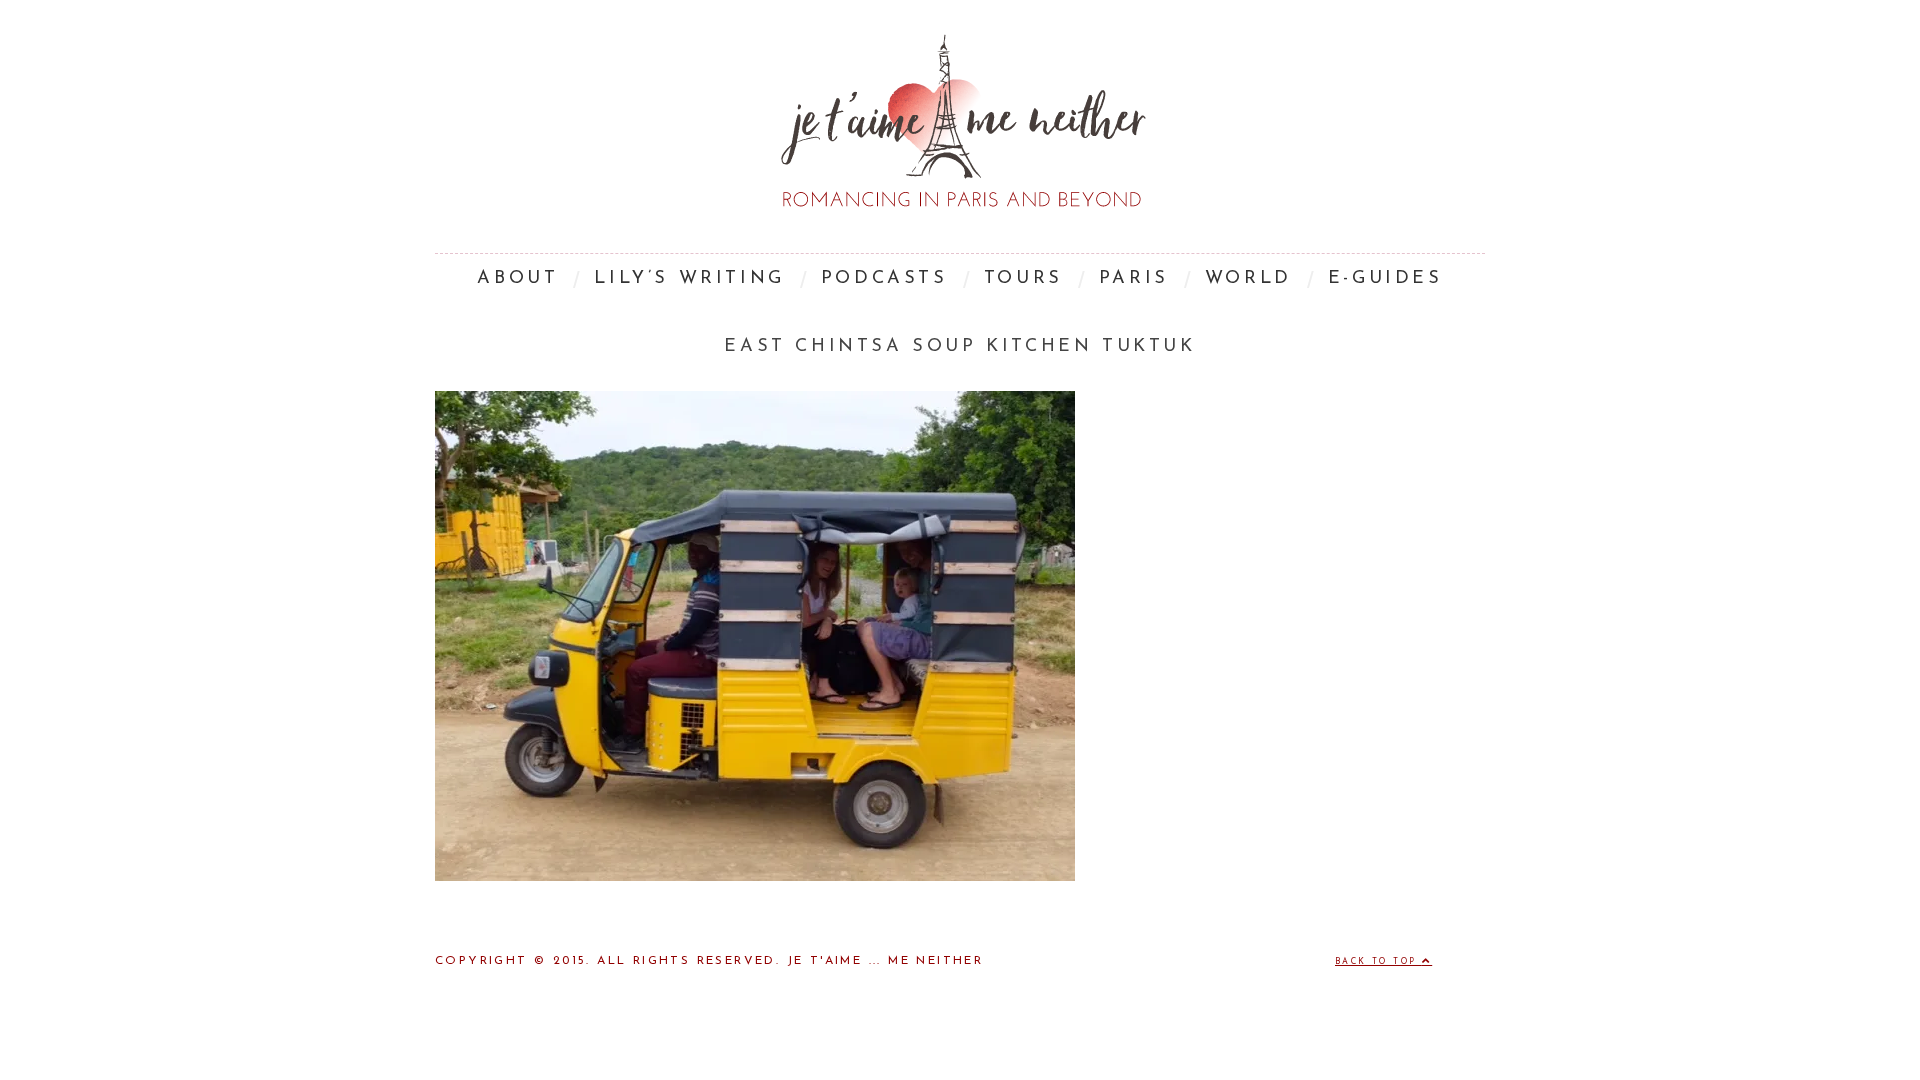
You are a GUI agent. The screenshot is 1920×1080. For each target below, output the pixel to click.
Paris (1134, 279)
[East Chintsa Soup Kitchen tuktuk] (755, 877)
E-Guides (1385, 279)
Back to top (1378, 962)
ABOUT (517, 279)
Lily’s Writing (689, 279)
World (1248, 279)
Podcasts (884, 279)
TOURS (1023, 279)
